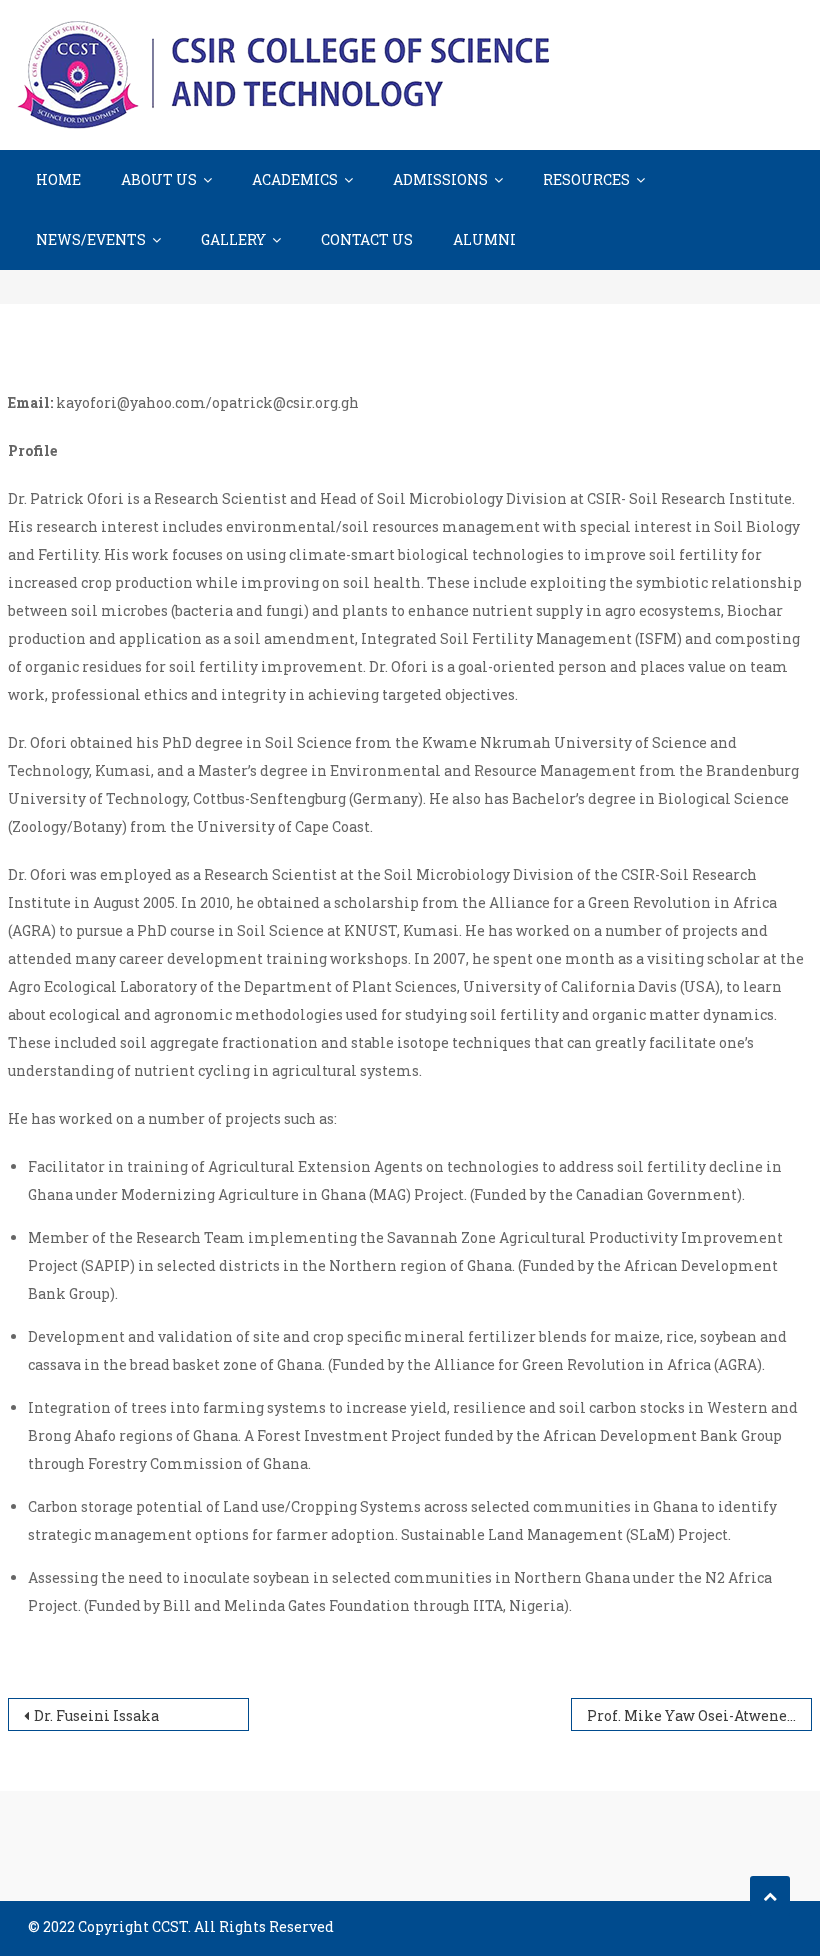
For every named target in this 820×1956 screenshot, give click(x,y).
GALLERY (233, 239)
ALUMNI (484, 239)
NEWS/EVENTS (91, 239)
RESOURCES (586, 179)
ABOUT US (159, 179)
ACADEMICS (295, 179)
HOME (58, 179)
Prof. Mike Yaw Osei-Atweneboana (699, 1715)
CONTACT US (367, 239)
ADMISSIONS (440, 179)
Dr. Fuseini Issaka (96, 1715)
